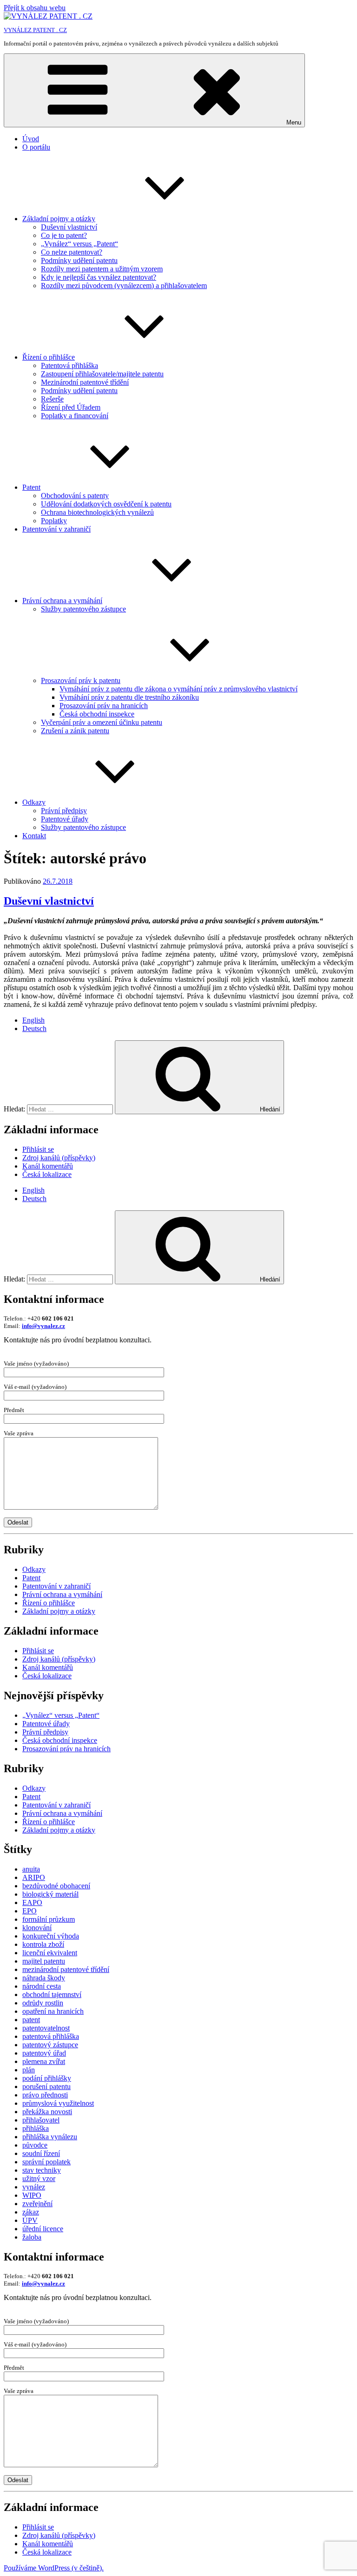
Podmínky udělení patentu (79, 260)
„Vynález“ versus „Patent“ (79, 244)
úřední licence (43, 2229)
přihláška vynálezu (50, 2137)
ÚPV (30, 2220)
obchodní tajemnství (52, 1994)
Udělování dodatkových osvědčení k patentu (106, 504)
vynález (34, 2187)
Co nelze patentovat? (72, 252)
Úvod (31, 139)
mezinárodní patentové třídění (66, 1969)
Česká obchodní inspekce (97, 714)
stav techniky (42, 2170)
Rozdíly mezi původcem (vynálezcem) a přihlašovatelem (124, 286)
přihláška (36, 2128)
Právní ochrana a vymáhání (62, 601)
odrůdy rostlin (43, 2003)
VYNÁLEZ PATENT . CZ (35, 30)
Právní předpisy (64, 811)
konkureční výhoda (51, 1936)
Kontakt (34, 836)
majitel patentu (44, 1961)
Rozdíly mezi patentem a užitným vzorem (102, 269)
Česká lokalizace (47, 1174)
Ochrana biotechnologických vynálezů (97, 512)
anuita (31, 1869)
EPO (30, 1911)
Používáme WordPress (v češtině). (54, 2568)
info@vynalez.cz (43, 1326)
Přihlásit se (38, 1149)
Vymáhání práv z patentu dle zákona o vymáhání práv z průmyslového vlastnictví (178, 689)
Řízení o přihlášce (49, 357)
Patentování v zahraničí (56, 529)
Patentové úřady (65, 819)
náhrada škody (44, 1978)
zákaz (31, 2212)
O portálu (36, 147)
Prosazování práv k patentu (81, 680)
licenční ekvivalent (50, 1953)
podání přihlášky (47, 2078)
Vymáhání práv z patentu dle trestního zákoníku (129, 697)
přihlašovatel (41, 2120)
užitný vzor (39, 2178)
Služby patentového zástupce (83, 609)
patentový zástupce (50, 2045)
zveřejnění (37, 2204)
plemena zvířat (44, 2061)
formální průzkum (49, 1919)
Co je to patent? (64, 235)
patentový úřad (44, 2053)
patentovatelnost (46, 2028)
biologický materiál (50, 1894)
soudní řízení (41, 2153)
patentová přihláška (51, 2036)
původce (35, 2145)
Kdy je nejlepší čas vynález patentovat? (99, 277)
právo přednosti (45, 2095)
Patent (31, 487)
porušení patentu (46, 2086)
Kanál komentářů (48, 1166)
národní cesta (42, 1986)
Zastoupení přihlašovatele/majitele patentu (102, 374)
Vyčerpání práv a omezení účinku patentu (102, 722)
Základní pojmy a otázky (59, 219)
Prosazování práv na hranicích (104, 706)
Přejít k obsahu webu (35, 8)
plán (29, 2070)
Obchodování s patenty (75, 496)
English (33, 1020)
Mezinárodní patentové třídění (85, 382)
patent (31, 2020)
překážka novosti (47, 2112)
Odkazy (34, 802)
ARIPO (34, 1877)
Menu (294, 122)
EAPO (32, 1902)
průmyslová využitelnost (58, 2103)
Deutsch (34, 1028)
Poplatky (54, 521)
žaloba (32, 2237)
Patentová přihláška (69, 365)
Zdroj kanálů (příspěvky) (59, 1158)
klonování (37, 1928)
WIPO (32, 2195)
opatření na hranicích (53, 2011)
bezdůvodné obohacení (56, 1886)
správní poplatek (46, 2162)
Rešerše (52, 399)
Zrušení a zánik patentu (75, 731)
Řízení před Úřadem (71, 407)
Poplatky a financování (75, 416)
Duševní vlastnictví (69, 227)
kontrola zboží (43, 1944)
